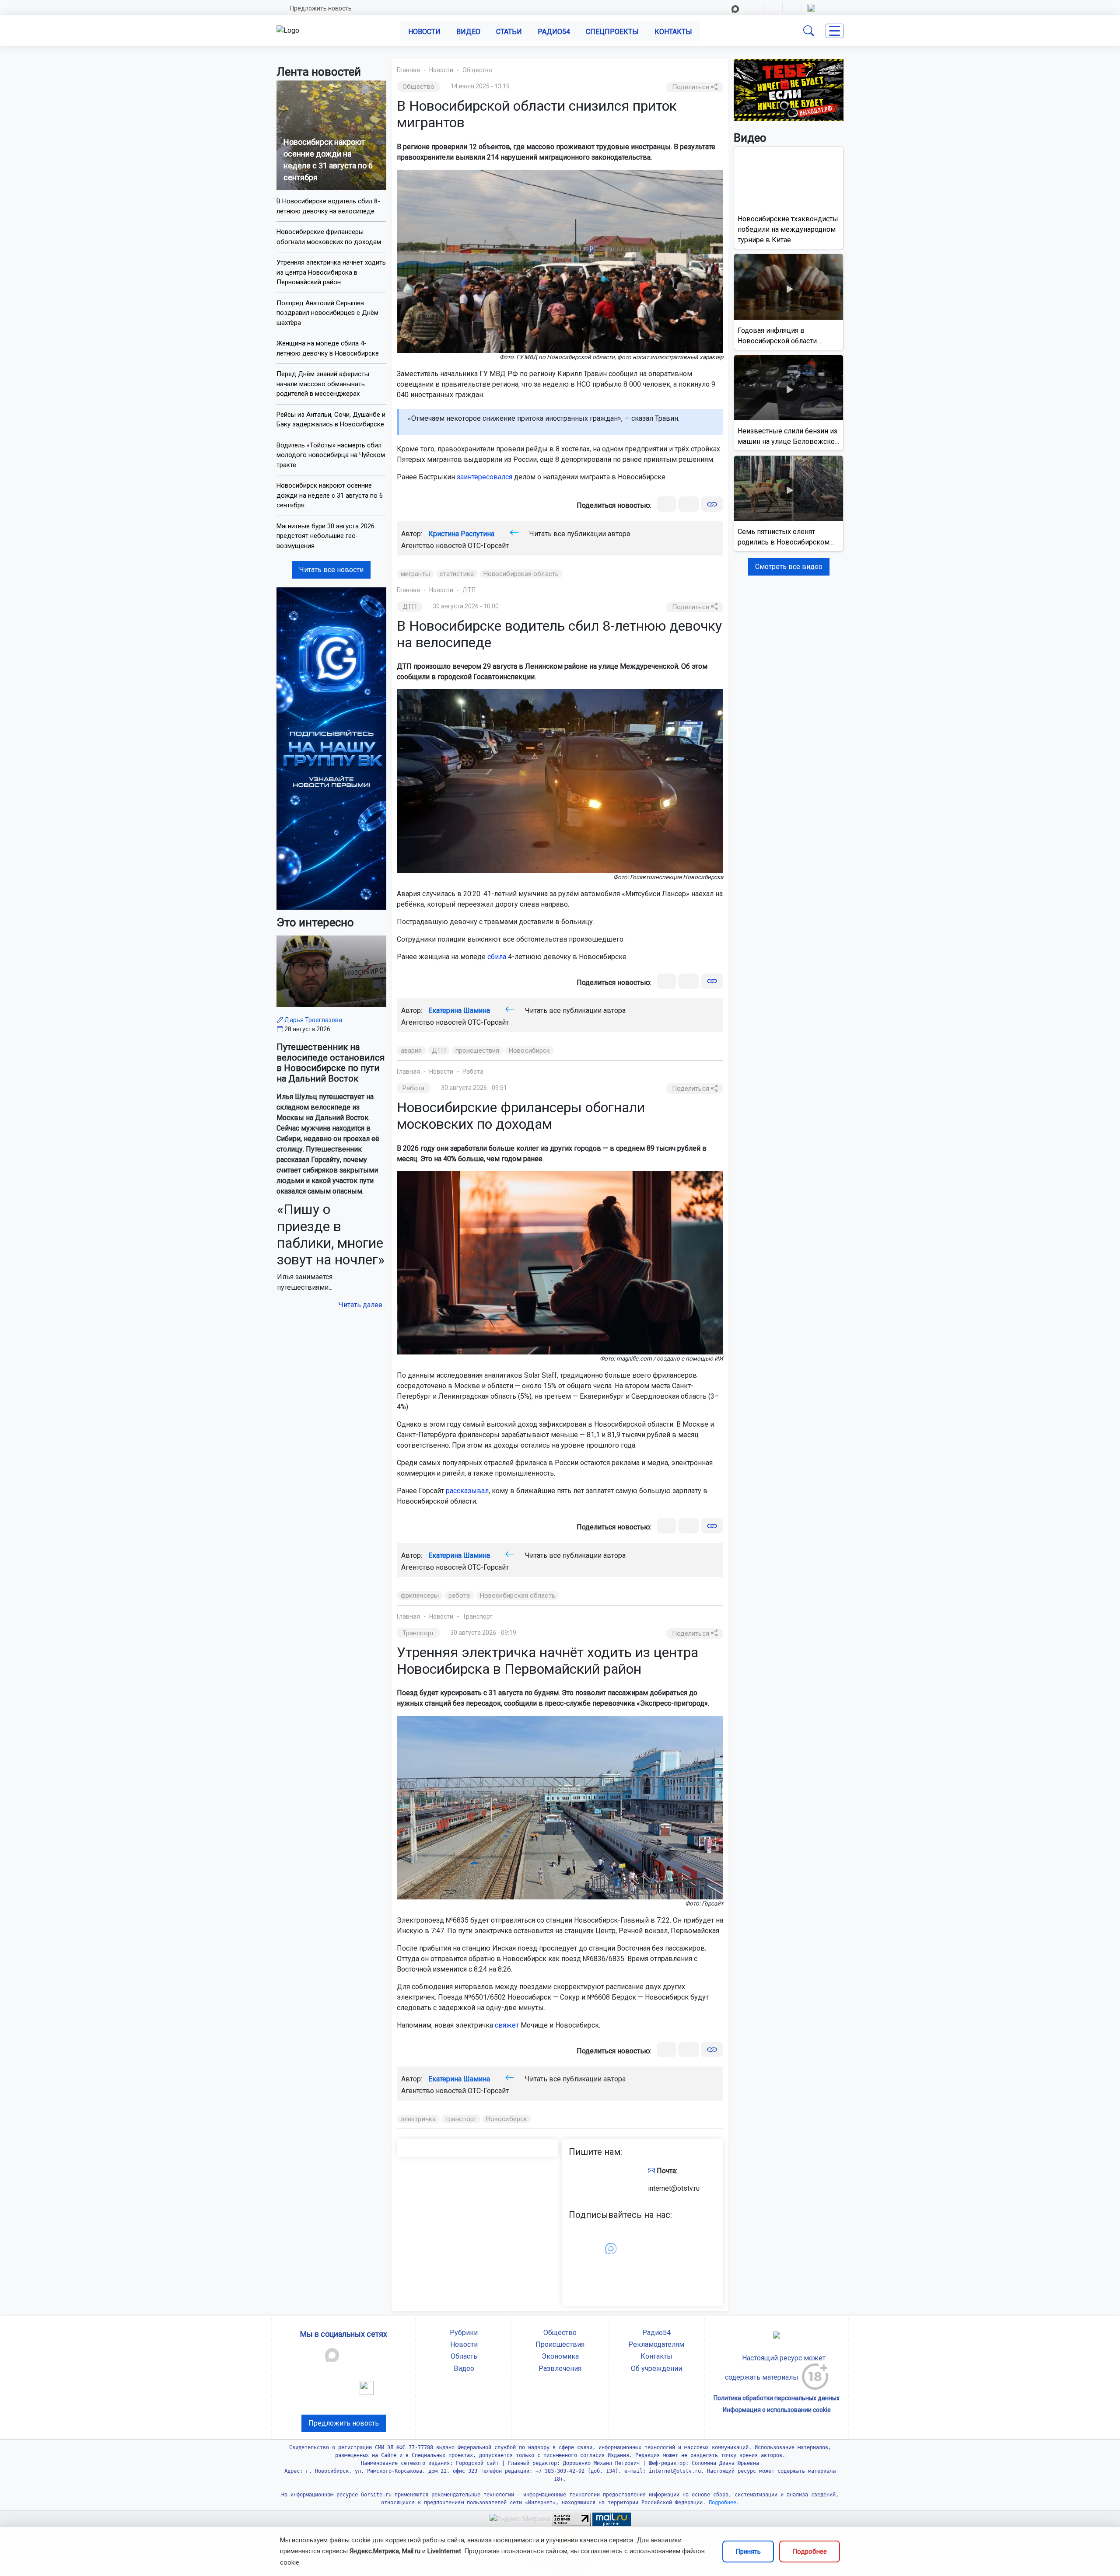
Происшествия (560, 2344)
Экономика (560, 2356)
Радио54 (554, 32)
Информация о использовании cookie (777, 2410)
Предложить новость (321, 8)
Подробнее (810, 2552)
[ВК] (667, 504)
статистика (457, 574)
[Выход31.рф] (789, 89)
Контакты (673, 32)
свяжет (507, 2025)
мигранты (415, 574)
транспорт (461, 2119)
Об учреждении (656, 2368)
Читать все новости (331, 570)
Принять (748, 2552)
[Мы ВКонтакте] (331, 748)
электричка (418, 2119)
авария (411, 1051)
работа (459, 1595)
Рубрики (464, 2333)
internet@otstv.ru (674, 2188)
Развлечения (560, 2368)
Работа (473, 1072)
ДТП (469, 590)
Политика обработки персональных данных (777, 2398)
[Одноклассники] (689, 504)
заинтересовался (485, 477)
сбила (497, 957)
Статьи (509, 32)
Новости (424, 32)
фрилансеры (420, 1595)
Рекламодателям (656, 2344)
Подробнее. (723, 2503)
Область (464, 2356)
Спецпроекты (612, 32)
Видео (468, 32)
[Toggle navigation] (835, 31)
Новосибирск (529, 1051)
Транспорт (478, 1616)
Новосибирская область (521, 574)
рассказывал (467, 1491)
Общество (477, 70)
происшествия (477, 1051)
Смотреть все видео (789, 567)
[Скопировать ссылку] (712, 504)
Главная (408, 70)
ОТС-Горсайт (488, 546)
